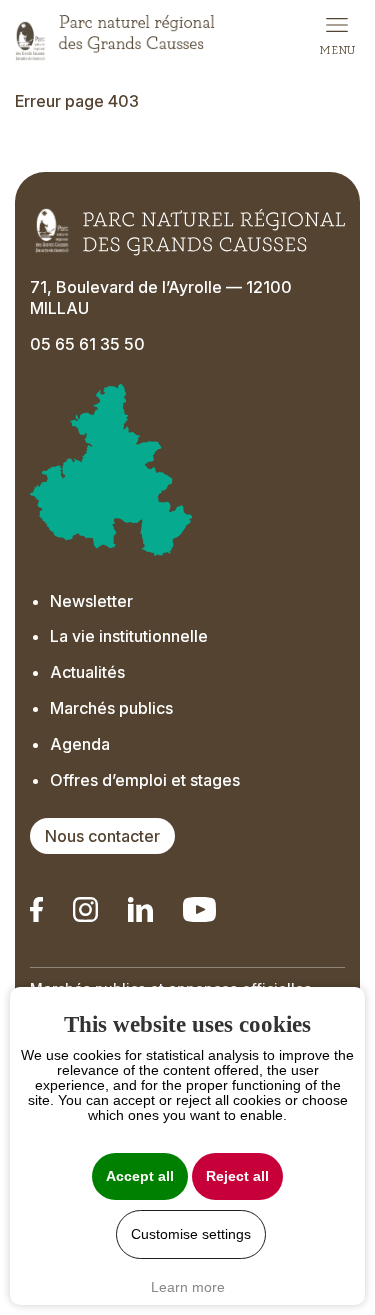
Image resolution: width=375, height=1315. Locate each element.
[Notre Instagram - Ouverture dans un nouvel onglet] (85, 909)
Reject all (237, 1176)
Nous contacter (102, 836)
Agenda (80, 744)
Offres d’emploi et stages (145, 780)
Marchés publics (111, 708)
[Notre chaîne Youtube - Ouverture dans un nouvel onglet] (199, 909)
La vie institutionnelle (129, 636)
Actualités (87, 672)
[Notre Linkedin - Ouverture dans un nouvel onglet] (36, 909)
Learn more (188, 1287)
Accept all (140, 1176)
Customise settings (191, 1234)
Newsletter (91, 601)
